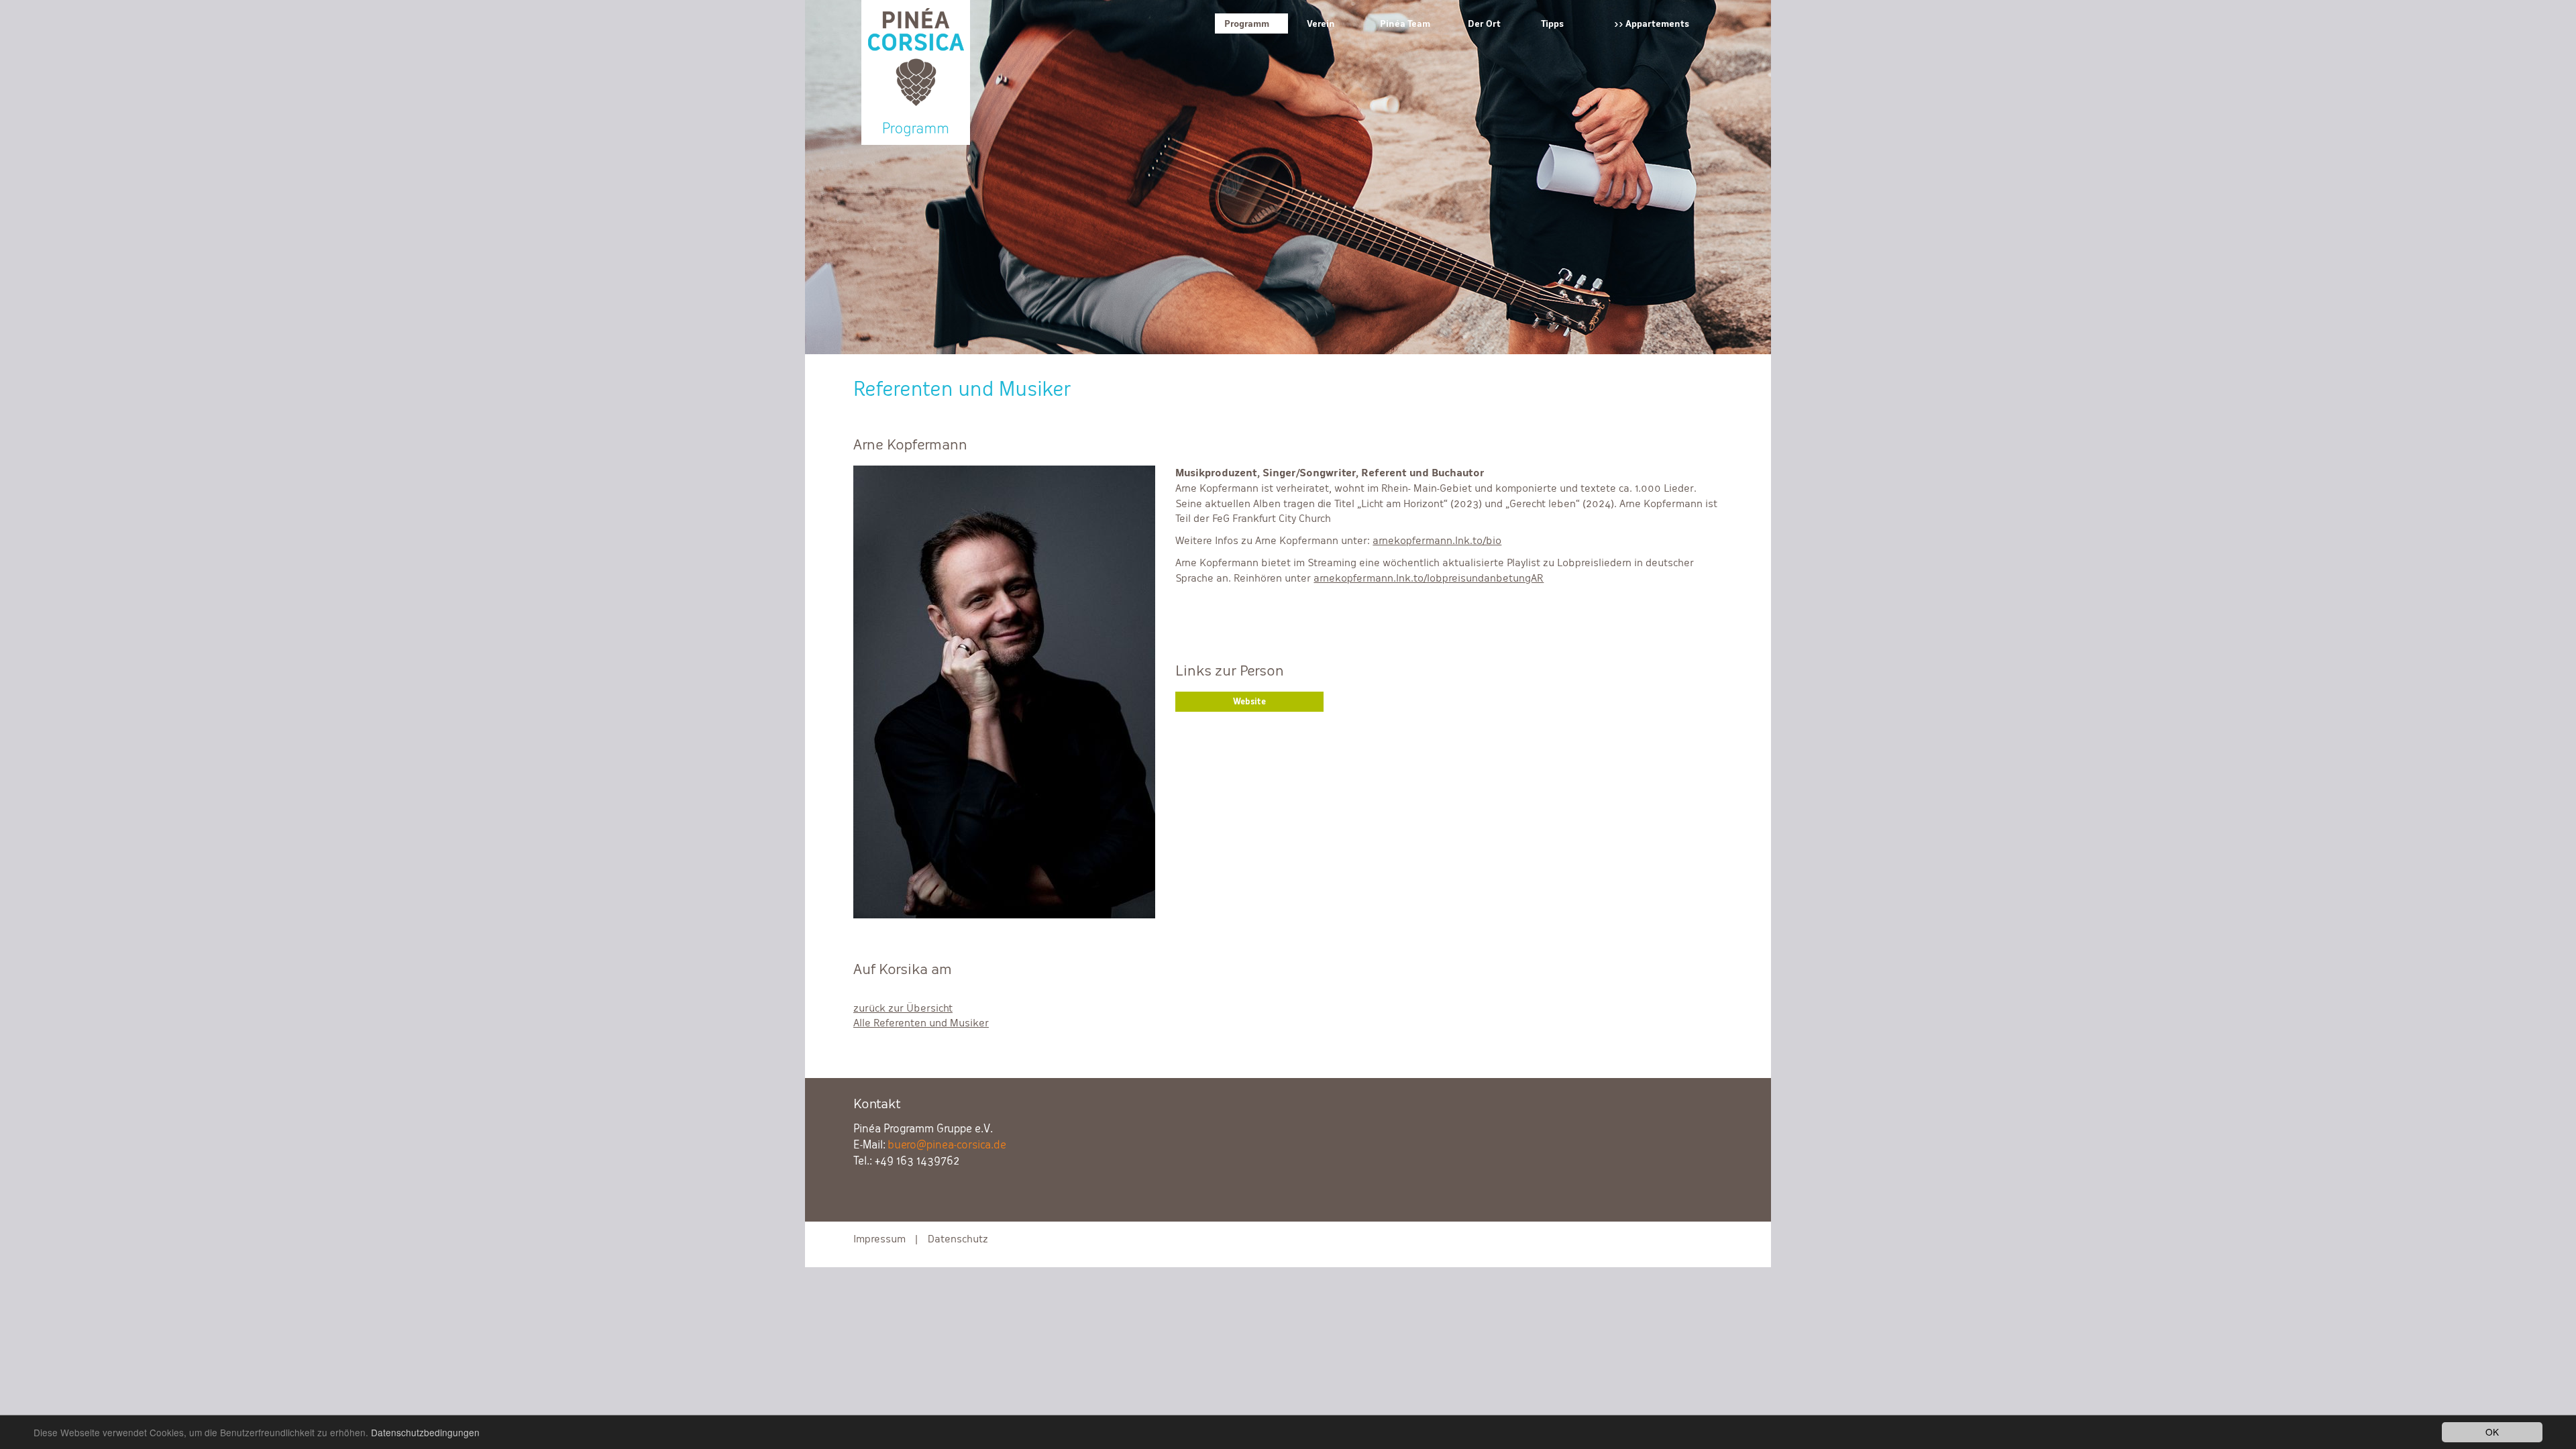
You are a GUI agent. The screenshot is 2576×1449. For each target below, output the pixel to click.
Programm (1247, 23)
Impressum (879, 1239)
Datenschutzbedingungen (425, 1432)
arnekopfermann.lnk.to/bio (1437, 540)
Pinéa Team (1405, 23)
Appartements (1657, 23)
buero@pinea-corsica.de (947, 1145)
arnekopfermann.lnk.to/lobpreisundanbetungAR (1429, 578)
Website (1249, 702)
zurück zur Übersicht (903, 1008)
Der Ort (1484, 23)
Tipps (1552, 23)
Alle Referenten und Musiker (921, 1023)
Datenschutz (958, 1239)
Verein (1321, 23)
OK (2492, 1432)
